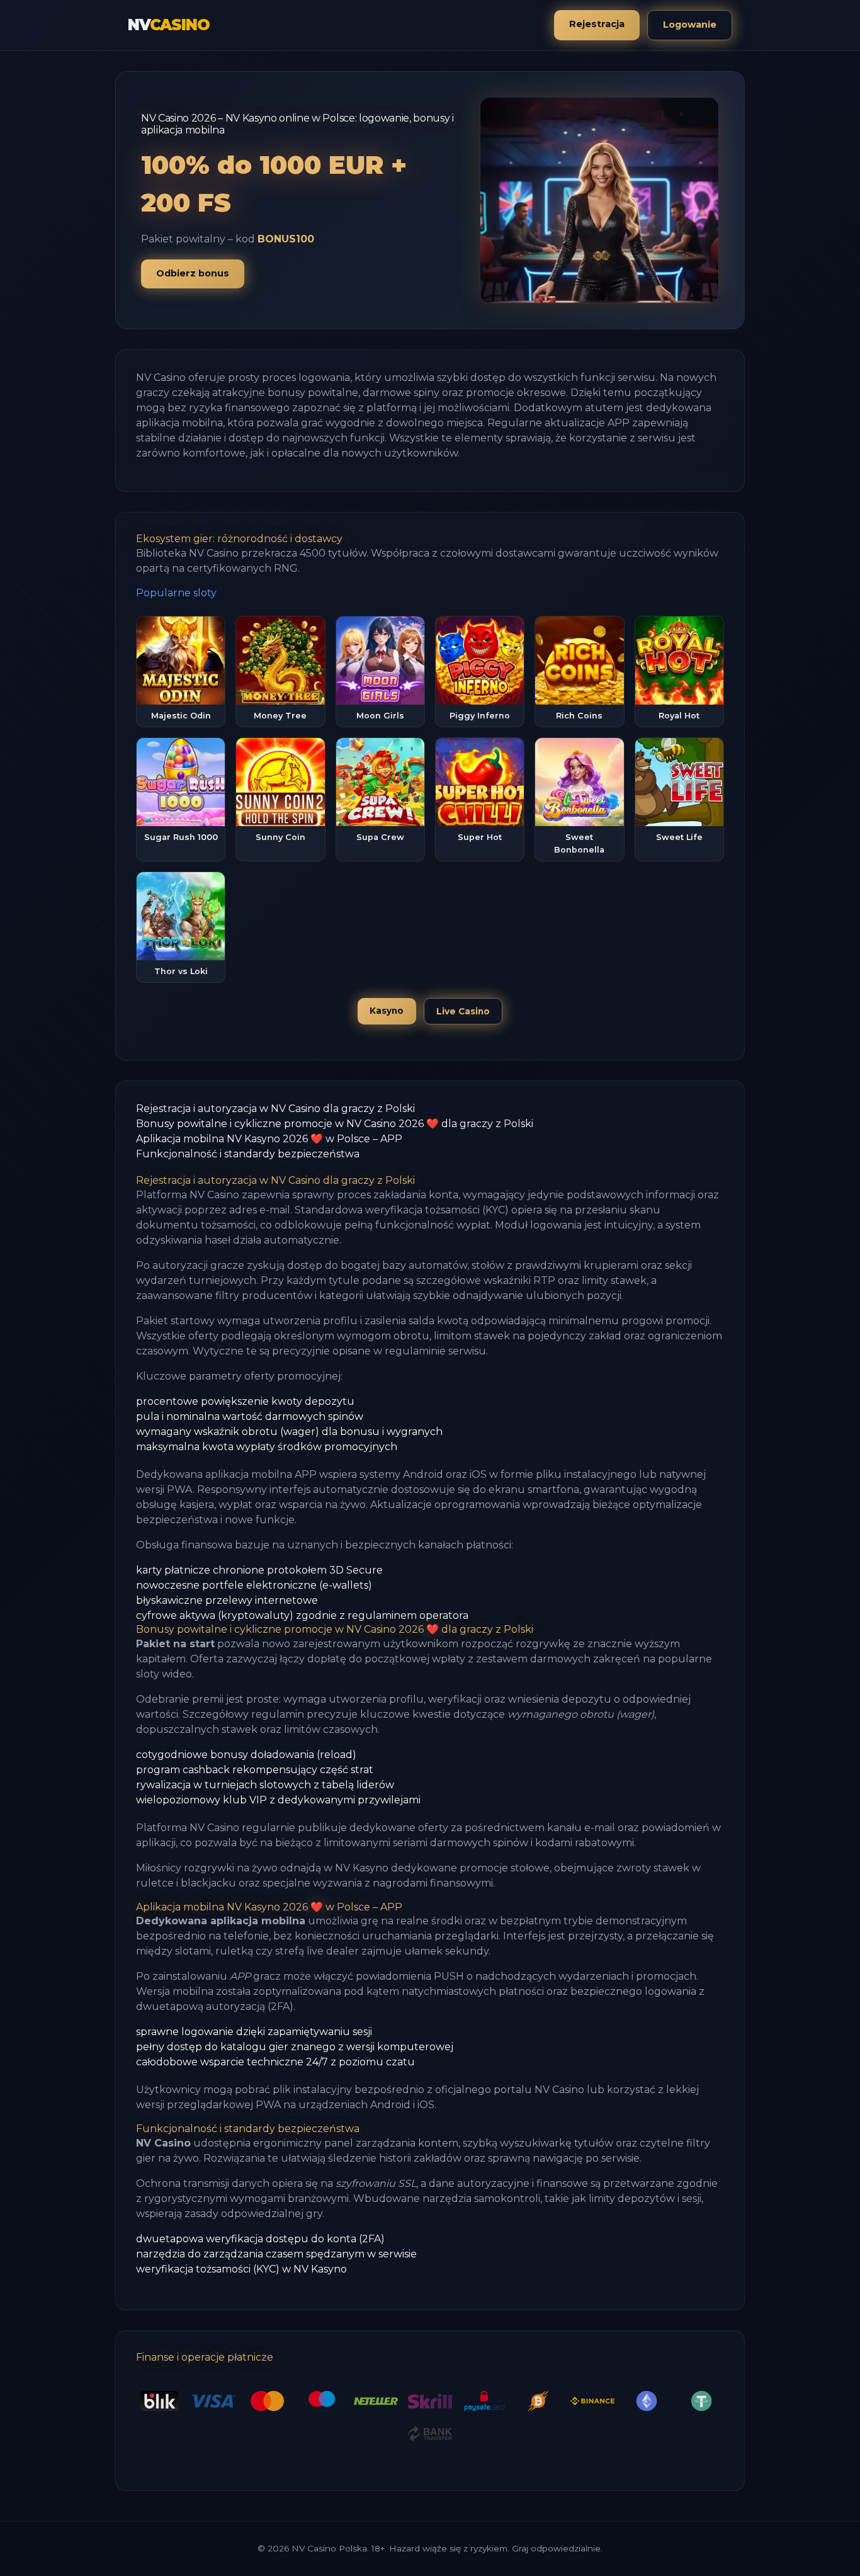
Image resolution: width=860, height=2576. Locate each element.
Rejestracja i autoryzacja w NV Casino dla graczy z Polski (275, 1109)
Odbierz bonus (193, 273)
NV (168, 25)
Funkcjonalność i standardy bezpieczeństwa (248, 1154)
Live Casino (463, 1011)
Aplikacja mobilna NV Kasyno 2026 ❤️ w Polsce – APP (269, 1139)
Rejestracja (597, 24)
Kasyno (387, 1011)
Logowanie (690, 25)
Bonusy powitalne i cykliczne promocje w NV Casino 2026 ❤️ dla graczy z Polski (335, 1124)
